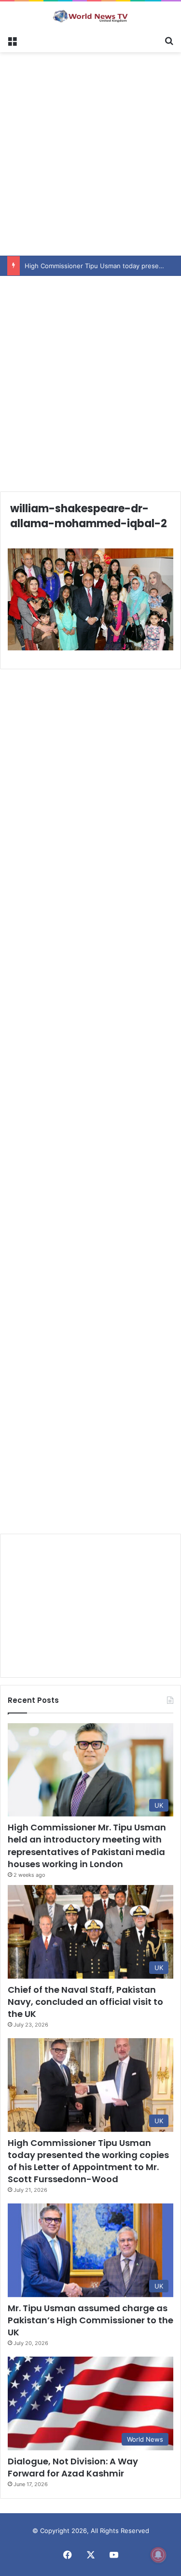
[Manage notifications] (158, 2555)
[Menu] (12, 40)
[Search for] (169, 40)
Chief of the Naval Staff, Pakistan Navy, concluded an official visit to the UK (85, 2002)
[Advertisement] (90, 152)
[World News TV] (91, 16)
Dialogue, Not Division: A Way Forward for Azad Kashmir (73, 2467)
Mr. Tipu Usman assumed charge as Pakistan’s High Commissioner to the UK (90, 2320)
